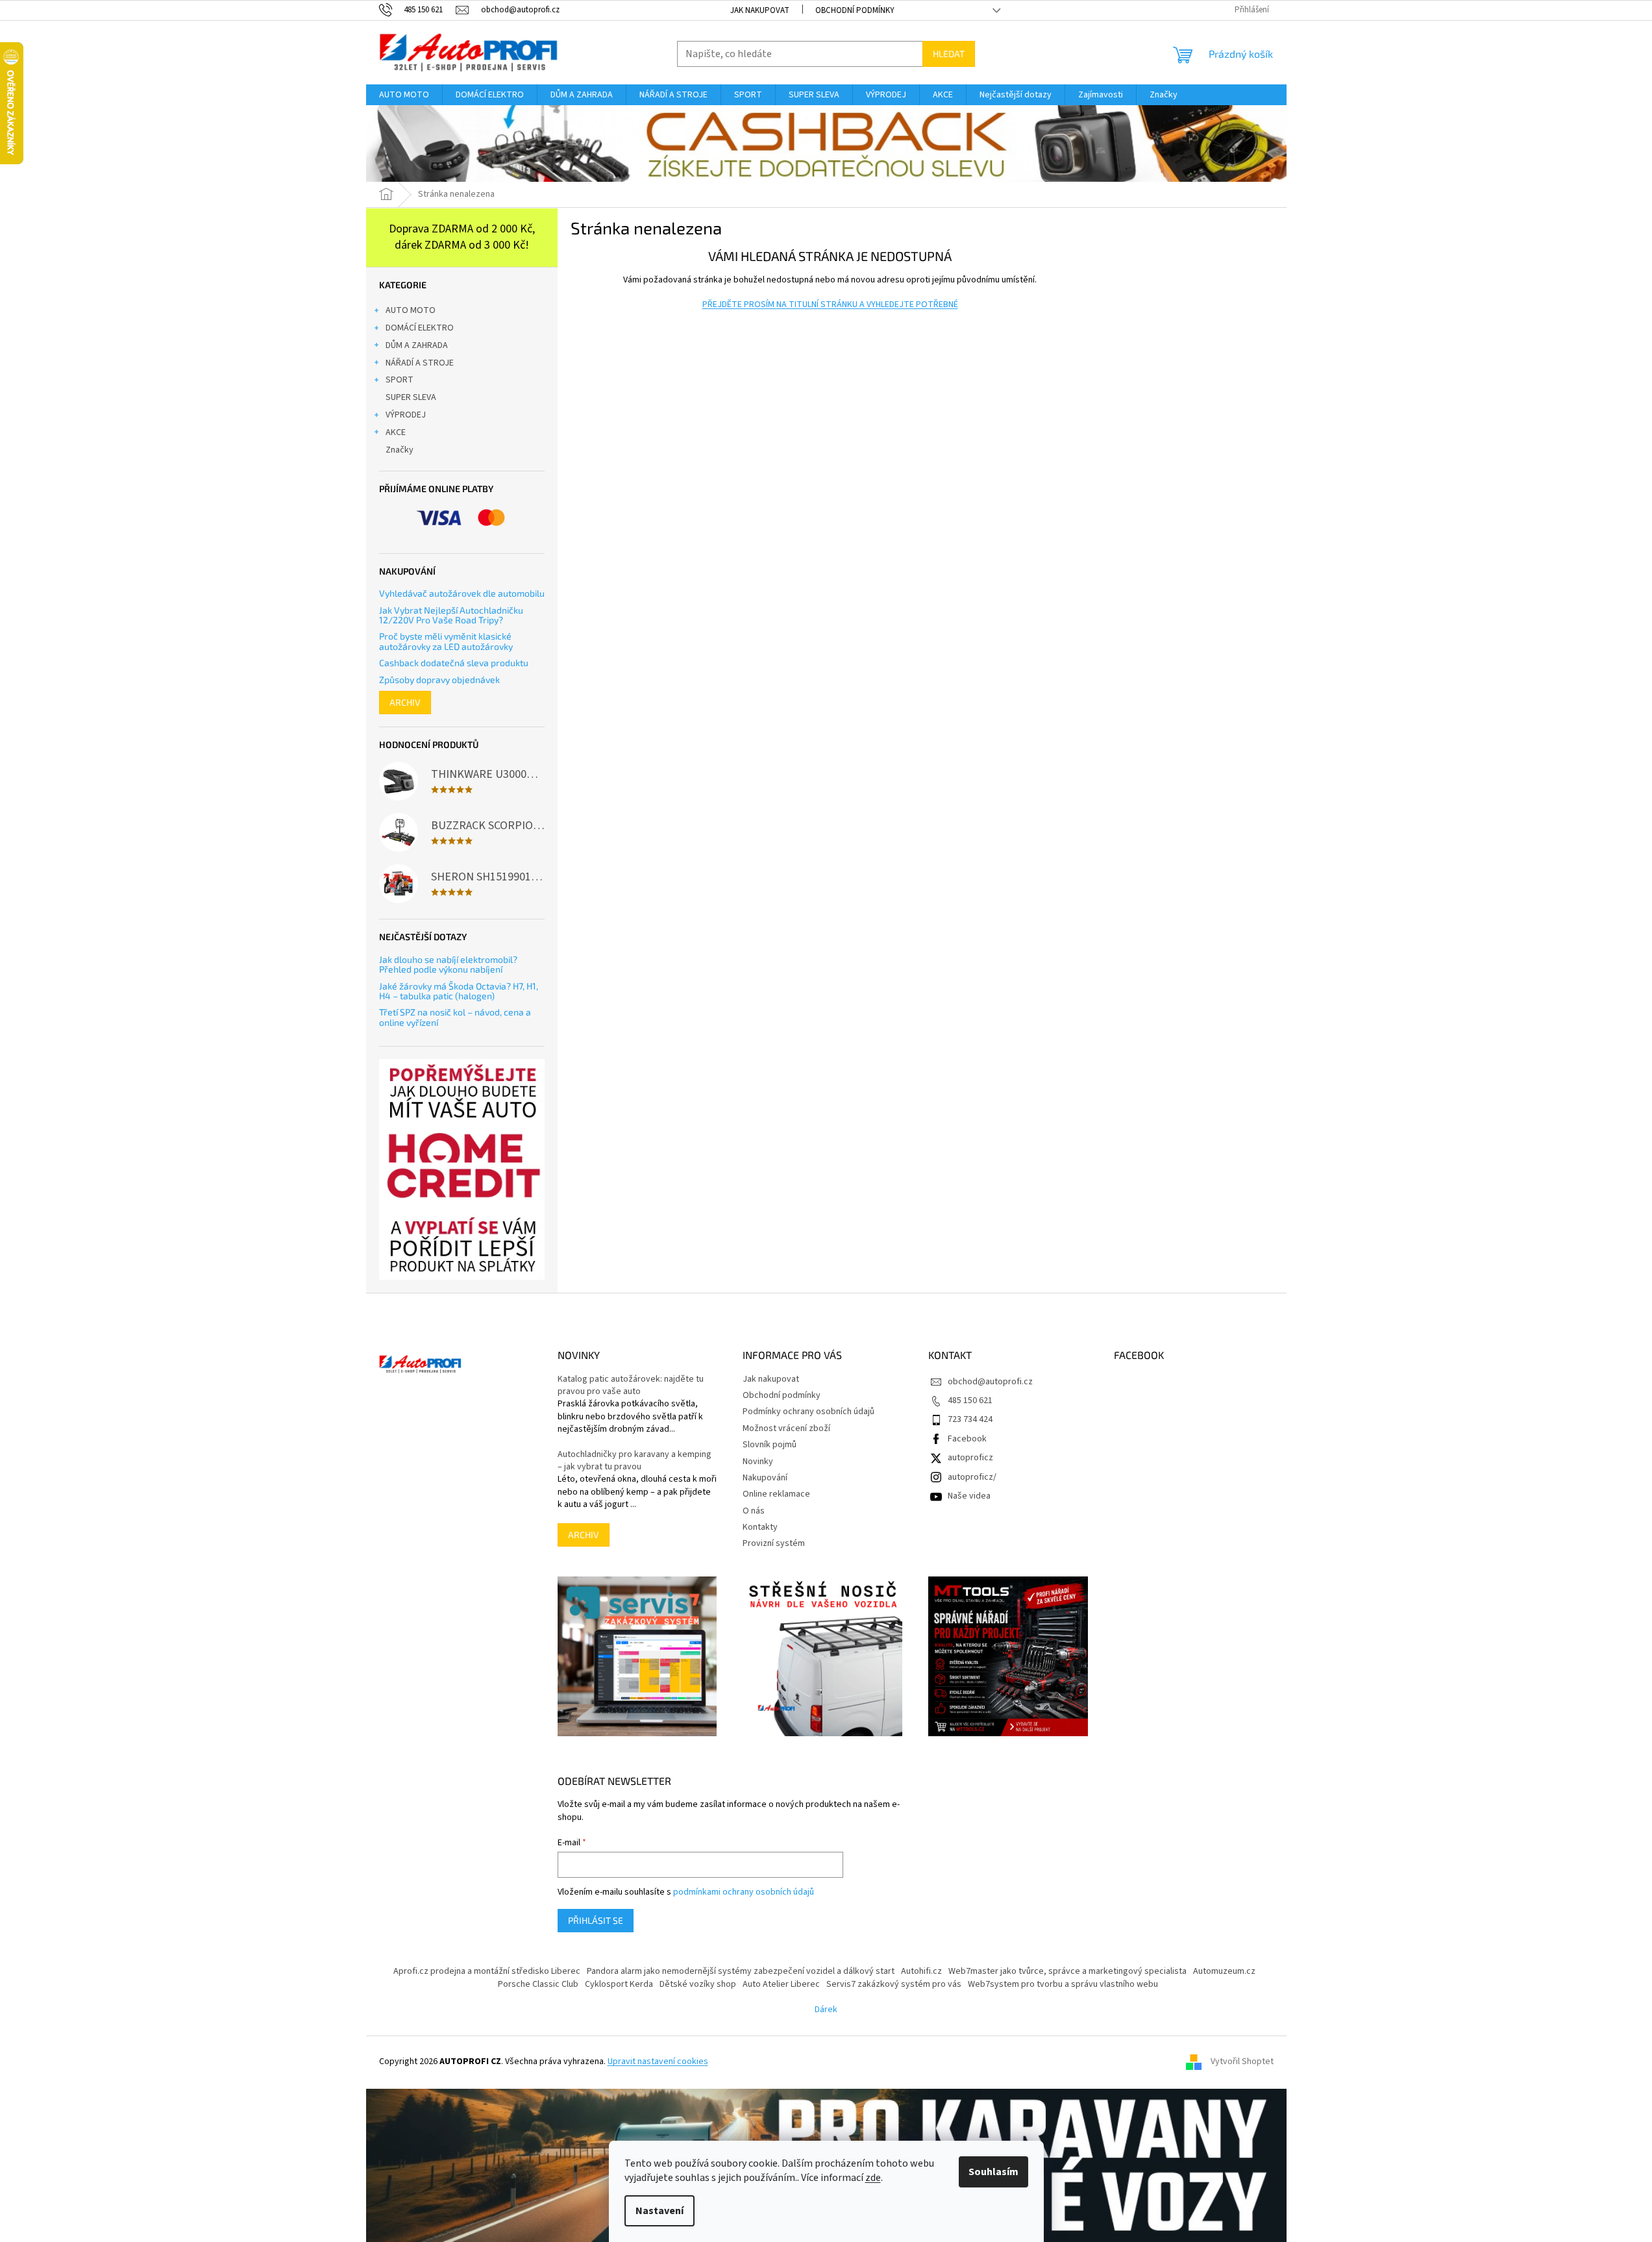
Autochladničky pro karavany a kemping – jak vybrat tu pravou (635, 1461)
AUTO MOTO (411, 310)
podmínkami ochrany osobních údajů (744, 1892)
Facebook (967, 1439)
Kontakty (760, 1527)
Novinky (758, 1462)
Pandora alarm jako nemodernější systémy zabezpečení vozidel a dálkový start (741, 1971)
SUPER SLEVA (411, 397)
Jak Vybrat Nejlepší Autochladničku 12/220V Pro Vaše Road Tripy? (451, 615)
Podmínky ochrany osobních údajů (808, 1412)
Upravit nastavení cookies (658, 2061)
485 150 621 (970, 1401)
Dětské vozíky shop (698, 1984)
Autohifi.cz (921, 1971)
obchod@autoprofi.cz (990, 1382)
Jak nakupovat (760, 10)
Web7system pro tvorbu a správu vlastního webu (1063, 1984)
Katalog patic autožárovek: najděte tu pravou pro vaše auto (631, 1386)
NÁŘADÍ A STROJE (420, 363)
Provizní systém (774, 1543)
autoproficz (970, 1458)
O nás (754, 1511)
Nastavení (660, 2211)
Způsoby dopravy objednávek (439, 679)
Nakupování (765, 1478)
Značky (400, 450)
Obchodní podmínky (855, 10)
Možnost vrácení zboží (786, 1428)
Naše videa (969, 1496)
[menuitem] (404, 95)
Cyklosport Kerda (619, 1984)
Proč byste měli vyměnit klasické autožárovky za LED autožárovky (446, 641)
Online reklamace (776, 1494)
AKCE (396, 432)
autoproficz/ (972, 1477)
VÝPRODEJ (406, 415)
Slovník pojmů (770, 1445)
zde (873, 2178)
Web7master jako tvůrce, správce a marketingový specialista (1067, 1971)
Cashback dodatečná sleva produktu (454, 663)
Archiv (405, 702)
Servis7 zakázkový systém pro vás (894, 1984)
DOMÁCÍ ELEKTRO (420, 328)
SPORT (400, 380)
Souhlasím (993, 2172)
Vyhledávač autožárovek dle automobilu (462, 593)
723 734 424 (970, 1419)
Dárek (826, 2010)
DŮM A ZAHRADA (417, 345)
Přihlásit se (596, 1920)
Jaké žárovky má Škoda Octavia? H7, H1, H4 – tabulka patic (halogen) (459, 991)
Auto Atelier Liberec (781, 1984)
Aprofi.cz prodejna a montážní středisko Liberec (487, 1971)
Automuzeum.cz (1224, 1971)
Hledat (949, 54)
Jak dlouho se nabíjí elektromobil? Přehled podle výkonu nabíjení (448, 965)
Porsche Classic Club (538, 1984)
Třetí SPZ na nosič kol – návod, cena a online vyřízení (455, 1017)
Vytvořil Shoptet (1242, 2062)
